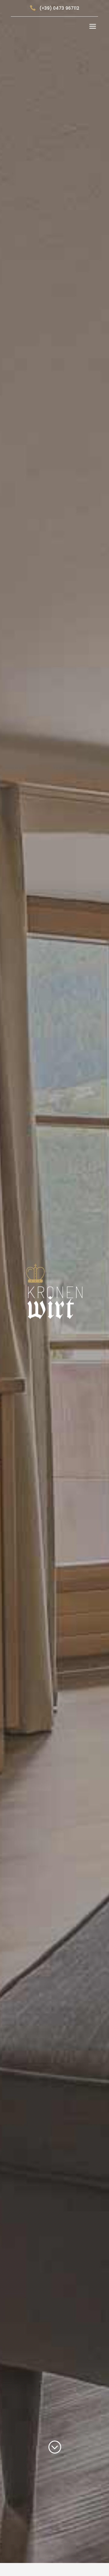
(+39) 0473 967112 (59, 8)
